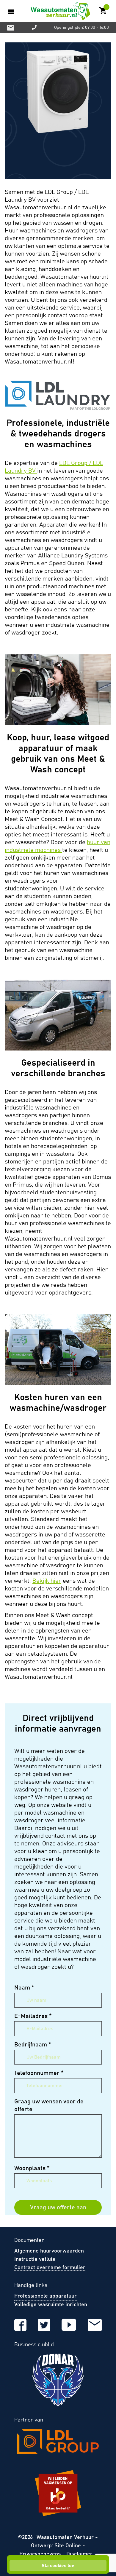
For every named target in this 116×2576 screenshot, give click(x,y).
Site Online (68, 2546)
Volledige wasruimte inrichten (51, 2305)
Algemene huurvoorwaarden (49, 2251)
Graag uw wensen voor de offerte (49, 2105)
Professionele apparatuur (46, 2296)
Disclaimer (79, 2554)
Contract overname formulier (50, 2268)
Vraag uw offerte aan (58, 2207)
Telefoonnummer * (39, 2073)
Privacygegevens (40, 2554)
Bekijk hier (47, 1581)
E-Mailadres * (33, 2016)
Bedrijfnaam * (33, 2045)
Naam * (24, 1988)
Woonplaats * (32, 2168)
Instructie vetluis (35, 2259)
